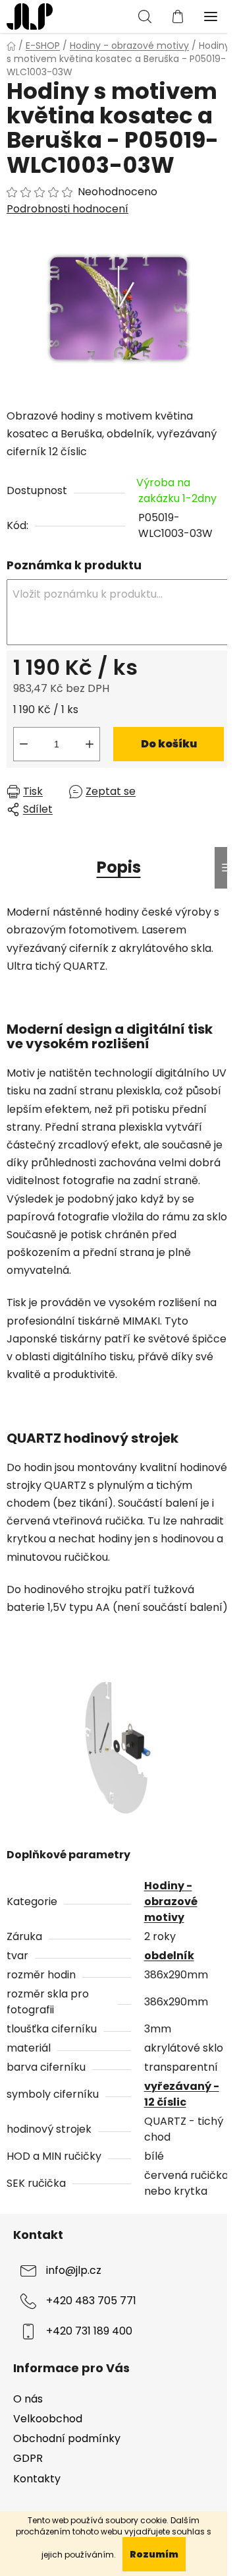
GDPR (28, 2458)
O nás (28, 2399)
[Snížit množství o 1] (24, 744)
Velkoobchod (48, 2419)
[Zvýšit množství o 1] (90, 744)
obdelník (169, 1956)
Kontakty (37, 2479)
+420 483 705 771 (91, 2301)
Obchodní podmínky (67, 2438)
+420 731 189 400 (89, 2332)
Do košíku (169, 744)
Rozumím (154, 2554)
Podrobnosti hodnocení (67, 209)
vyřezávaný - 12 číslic (182, 2094)
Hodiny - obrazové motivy (171, 1901)
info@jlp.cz (74, 2271)
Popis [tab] (119, 867)
